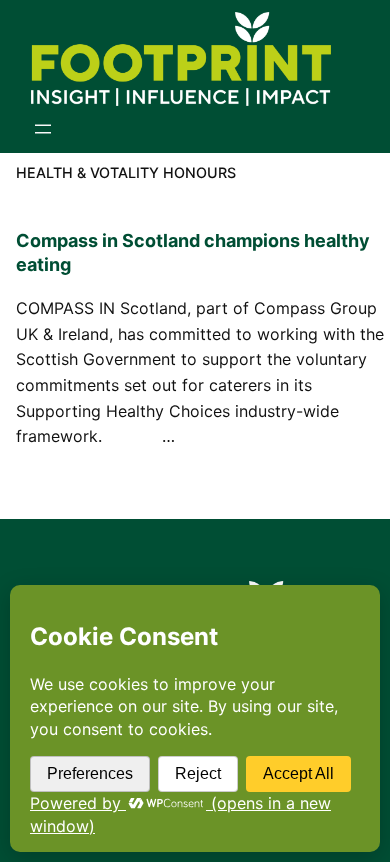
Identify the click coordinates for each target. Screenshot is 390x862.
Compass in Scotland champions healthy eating (193, 252)
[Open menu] (43, 129)
